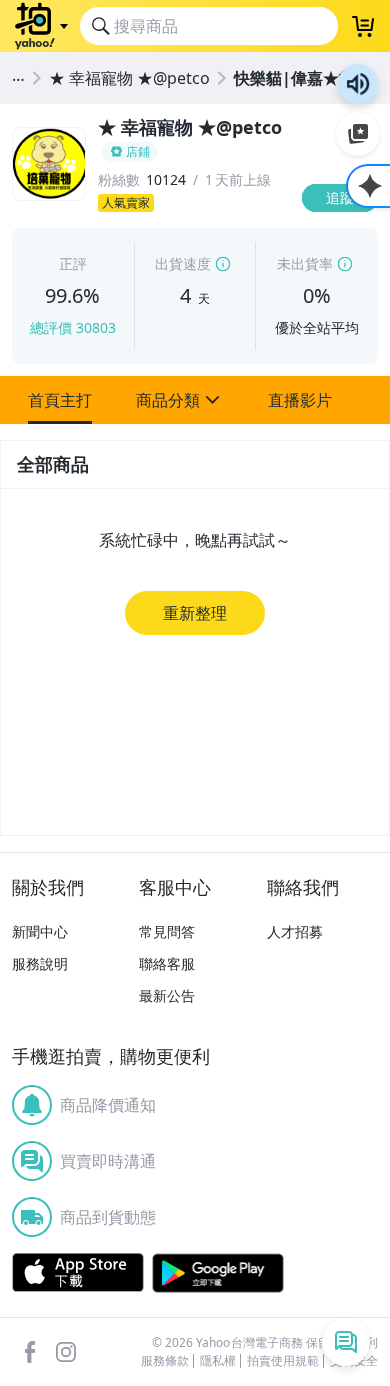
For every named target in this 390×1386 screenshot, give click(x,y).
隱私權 (218, 1361)
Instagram (66, 1352)
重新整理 (195, 613)
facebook (30, 1352)
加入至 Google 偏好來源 (358, 134)
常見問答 (167, 931)
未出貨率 (305, 263)
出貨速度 (183, 263)
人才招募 (295, 931)
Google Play (218, 1273)
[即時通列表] (346, 1342)
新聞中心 (40, 931)
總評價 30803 (73, 327)
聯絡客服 (167, 963)
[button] (60, 400)
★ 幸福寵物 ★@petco (129, 78)
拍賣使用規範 (283, 1361)
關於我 (344, 174)
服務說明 (40, 963)
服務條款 (165, 1361)
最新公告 (167, 995)
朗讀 (358, 84)
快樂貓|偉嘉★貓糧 (302, 78)
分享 (344, 214)
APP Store (78, 1273)
